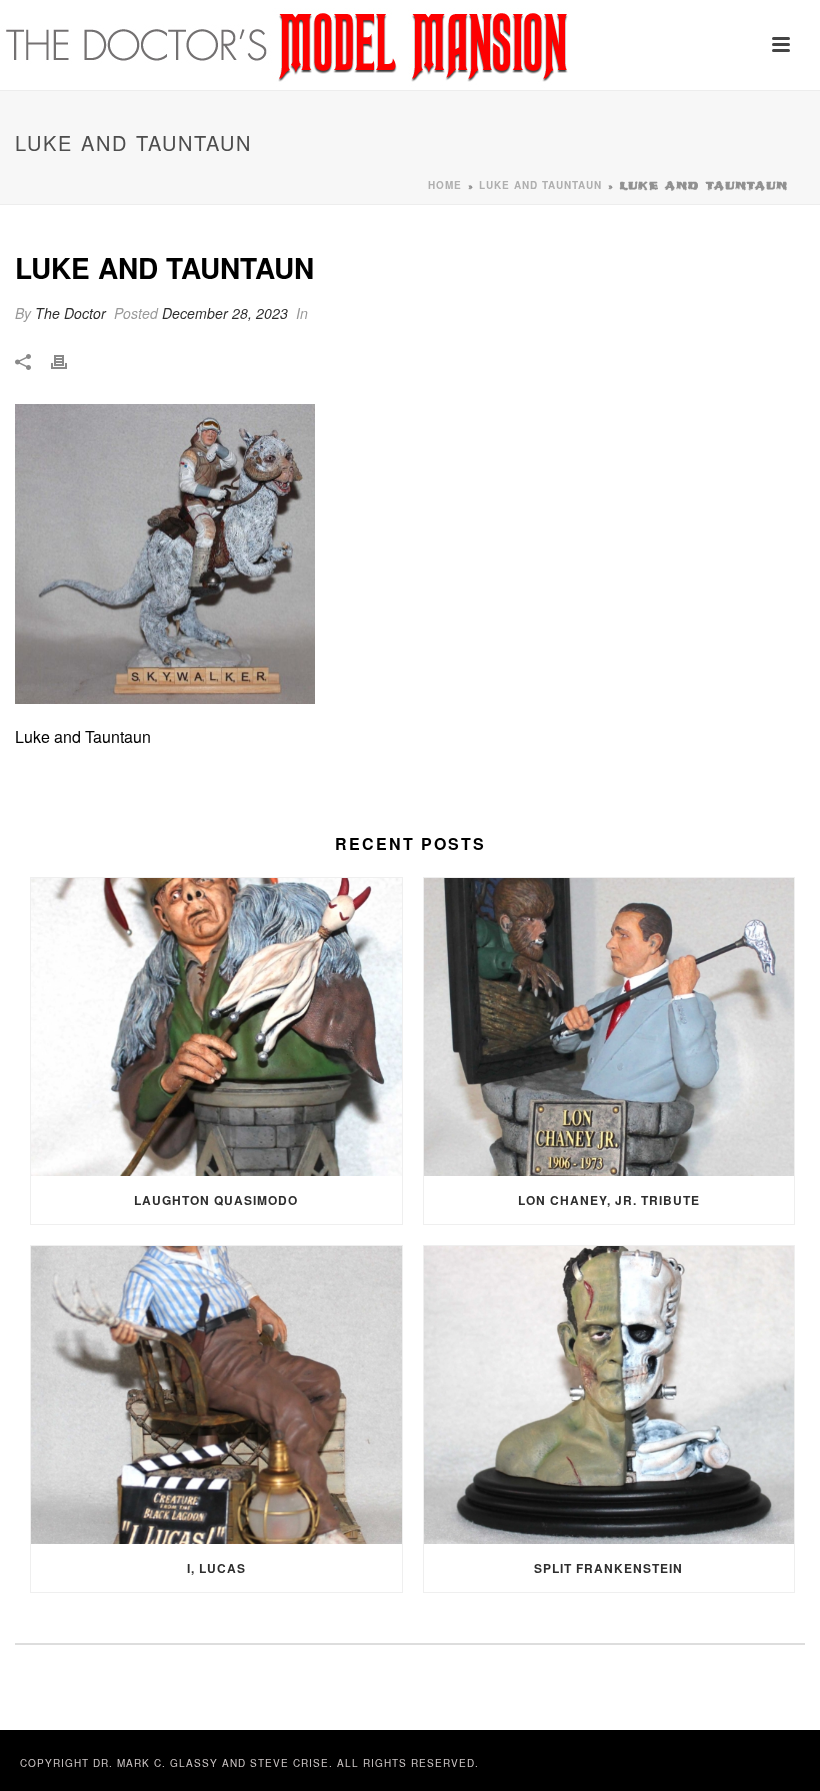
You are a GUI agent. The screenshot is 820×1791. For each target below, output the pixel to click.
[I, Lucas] (216, 1395)
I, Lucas (216, 1568)
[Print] (69, 360)
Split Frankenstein (608, 1568)
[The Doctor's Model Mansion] (288, 45)
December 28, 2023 (225, 313)
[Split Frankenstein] (609, 1395)
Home (445, 185)
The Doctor (70, 313)
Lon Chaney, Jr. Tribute (609, 1200)
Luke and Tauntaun (540, 185)
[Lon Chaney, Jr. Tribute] (609, 1027)
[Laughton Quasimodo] (216, 1027)
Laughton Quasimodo (216, 1200)
